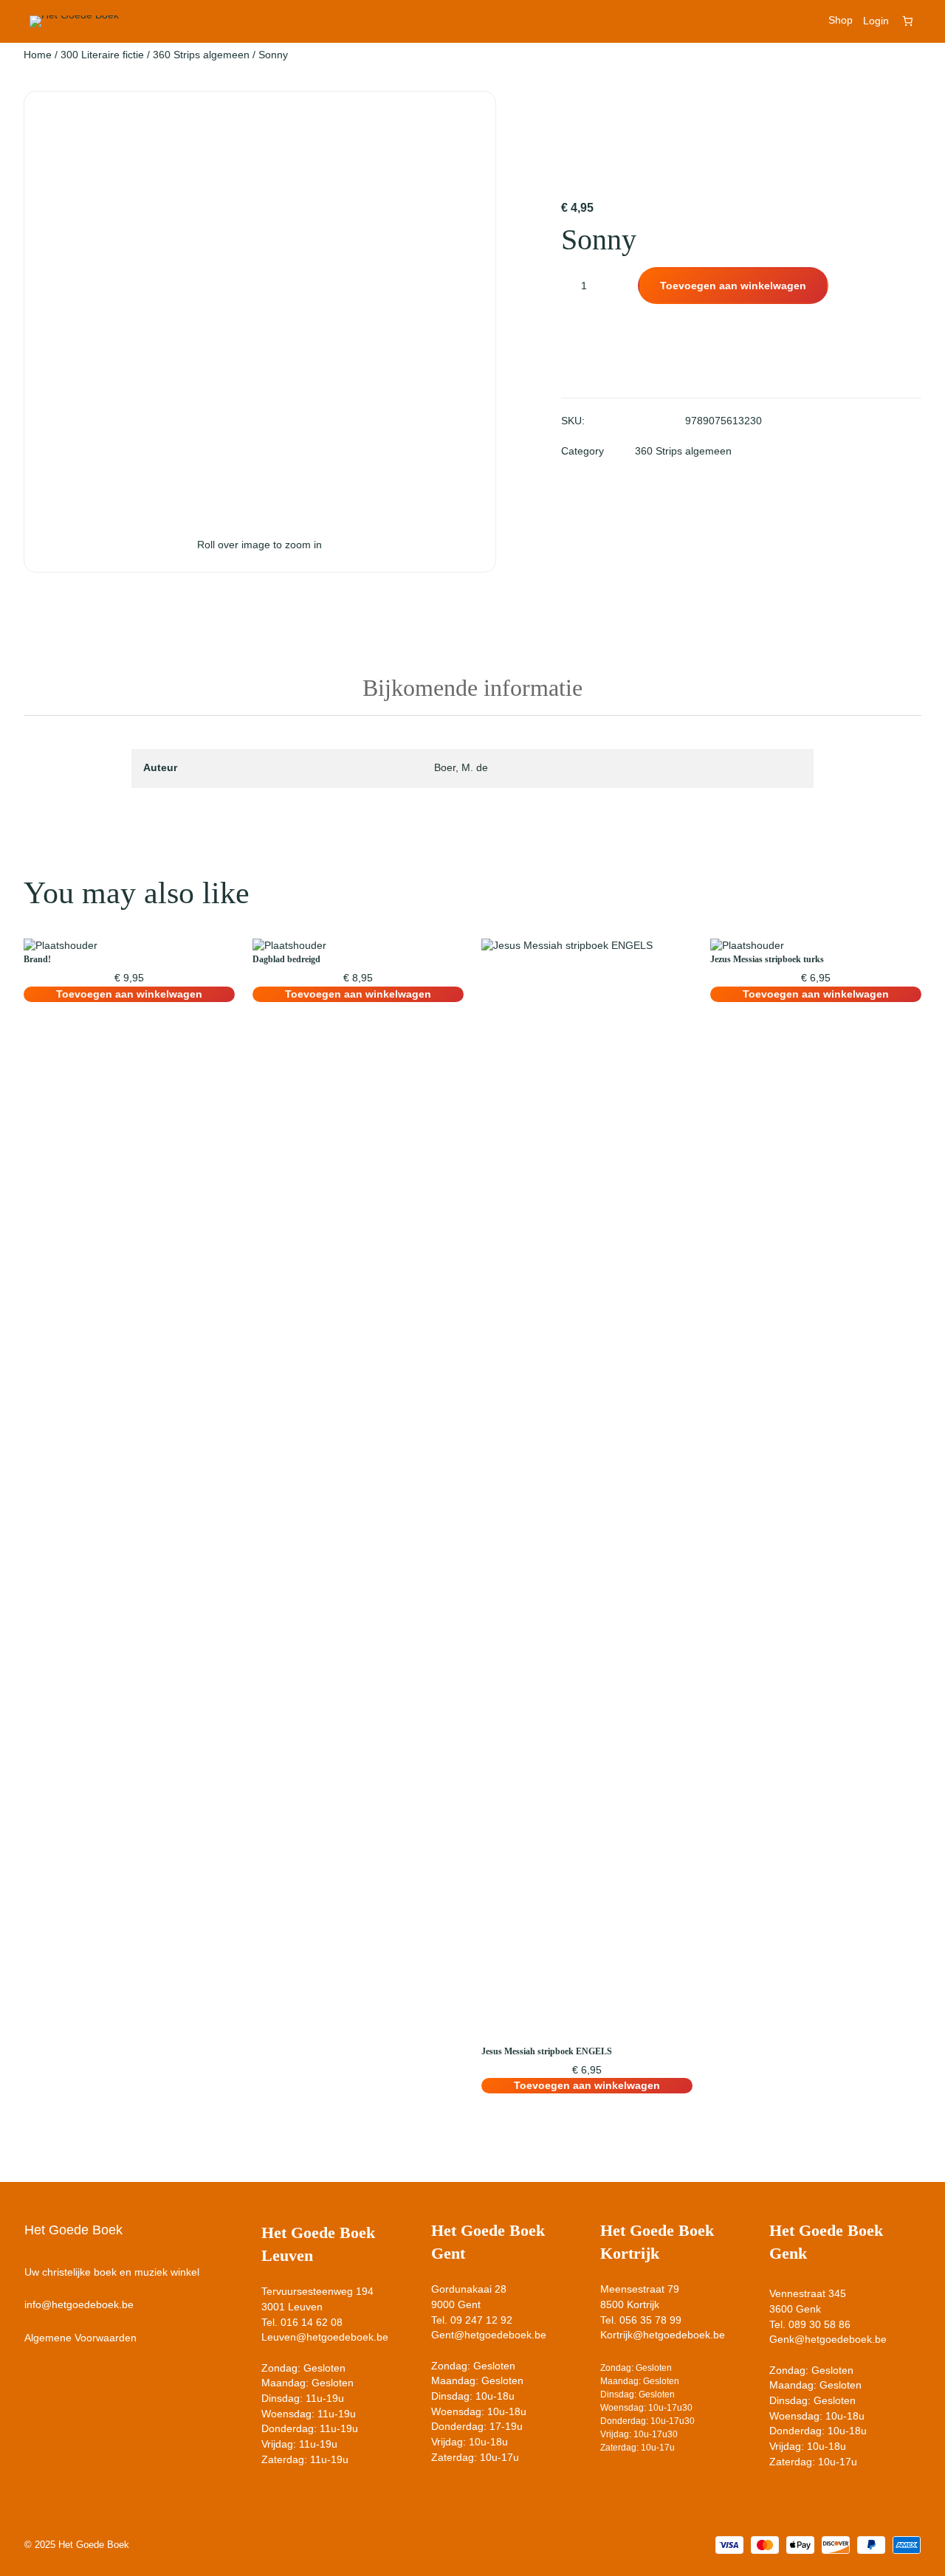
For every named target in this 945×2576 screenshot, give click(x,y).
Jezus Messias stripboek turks (767, 959)
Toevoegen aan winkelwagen (733, 286)
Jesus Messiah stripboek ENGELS (547, 2051)
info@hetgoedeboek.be (79, 2305)
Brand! (37, 959)
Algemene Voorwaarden (80, 2338)
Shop (841, 20)
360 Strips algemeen (201, 55)
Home (38, 55)
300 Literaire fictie (102, 55)
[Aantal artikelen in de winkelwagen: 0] (908, 21)
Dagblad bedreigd (286, 959)
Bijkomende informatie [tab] (472, 688)
